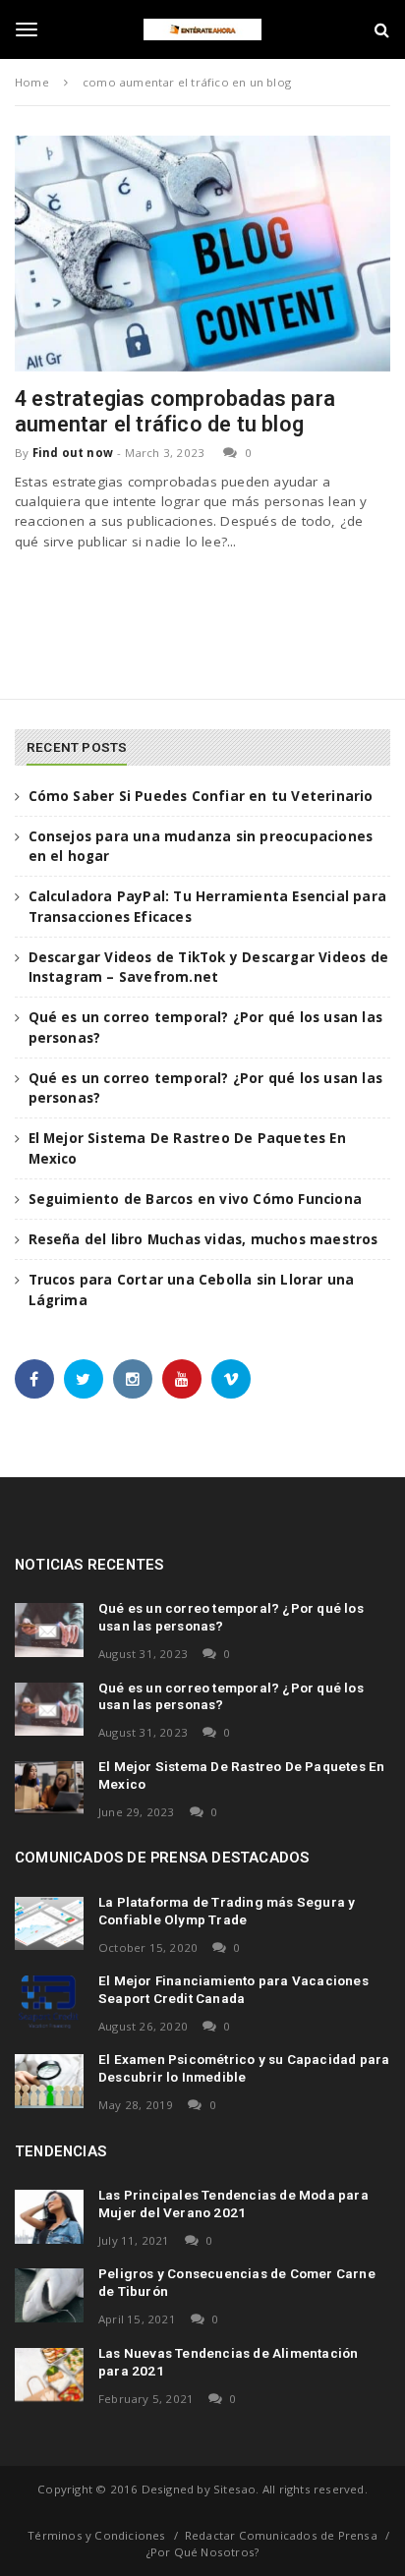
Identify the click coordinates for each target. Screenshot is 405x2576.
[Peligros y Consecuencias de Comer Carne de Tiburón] (49, 2295)
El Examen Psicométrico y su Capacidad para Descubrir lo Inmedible (244, 2068)
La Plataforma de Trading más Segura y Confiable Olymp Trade (227, 1911)
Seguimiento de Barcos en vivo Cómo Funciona (196, 1199)
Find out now (73, 453)
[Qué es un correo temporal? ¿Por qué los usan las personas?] (49, 1630)
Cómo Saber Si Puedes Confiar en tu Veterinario (201, 796)
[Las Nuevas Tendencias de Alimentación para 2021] (49, 2375)
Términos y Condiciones (96, 2535)
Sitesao (234, 2489)
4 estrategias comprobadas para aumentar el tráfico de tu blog (175, 411)
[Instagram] (133, 1379)
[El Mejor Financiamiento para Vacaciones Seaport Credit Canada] (49, 2002)
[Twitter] (84, 1379)
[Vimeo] (231, 1379)
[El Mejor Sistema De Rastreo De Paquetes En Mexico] (49, 1788)
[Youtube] (182, 1379)
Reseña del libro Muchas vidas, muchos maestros (203, 1239)
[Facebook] (34, 1379)
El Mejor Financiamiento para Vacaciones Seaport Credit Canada (233, 1989)
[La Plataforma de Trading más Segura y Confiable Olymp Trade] (49, 1923)
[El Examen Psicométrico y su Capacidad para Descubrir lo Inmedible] (49, 2081)
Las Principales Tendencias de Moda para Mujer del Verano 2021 (233, 2204)
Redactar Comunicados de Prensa (281, 2535)
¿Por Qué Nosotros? (203, 2552)
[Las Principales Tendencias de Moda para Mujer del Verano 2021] (49, 2216)
